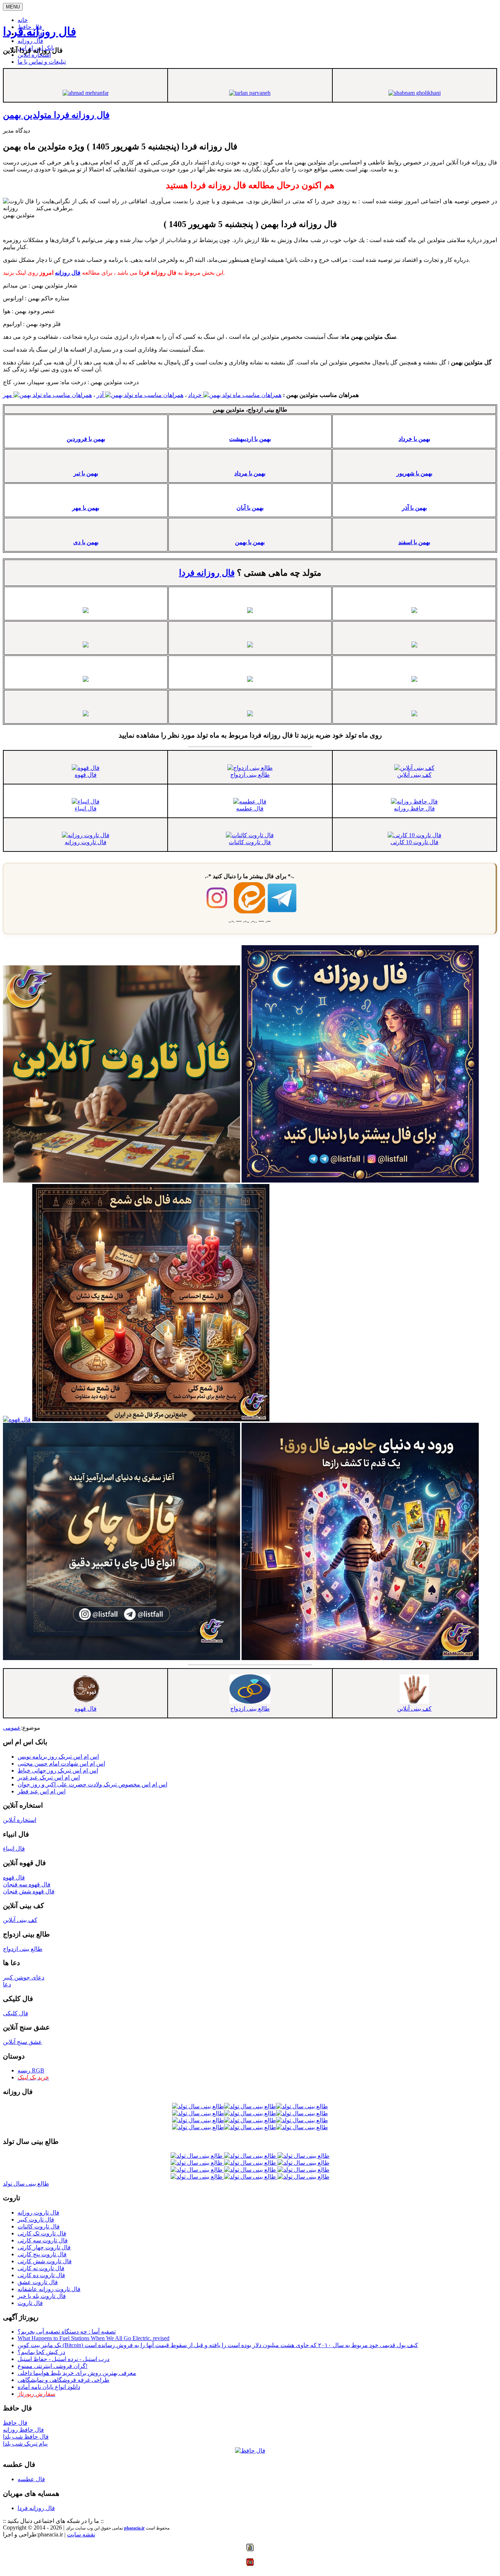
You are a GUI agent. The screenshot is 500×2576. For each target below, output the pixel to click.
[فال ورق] (360, 1658)
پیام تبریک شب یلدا (25, 2444)
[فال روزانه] (360, 1181)
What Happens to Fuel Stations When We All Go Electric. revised (94, 2338)
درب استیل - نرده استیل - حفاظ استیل (64, 2359)
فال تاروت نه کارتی (41, 2268)
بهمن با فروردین (86, 439)
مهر (8, 395)
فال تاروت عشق (38, 2282)
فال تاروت (30, 2303)
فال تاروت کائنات (250, 842)
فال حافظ (15, 2423)
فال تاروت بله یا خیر (42, 2296)
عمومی (12, 1728)
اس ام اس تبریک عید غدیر (49, 1777)
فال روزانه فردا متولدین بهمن (56, 115)
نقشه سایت (81, 2534)
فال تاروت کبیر (36, 2219)
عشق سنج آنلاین (23, 2042)
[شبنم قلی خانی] (415, 93)
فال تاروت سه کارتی (43, 2240)
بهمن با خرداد (414, 439)
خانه (23, 20)
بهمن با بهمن (250, 542)
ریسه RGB (31, 2070)
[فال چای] (122, 1658)
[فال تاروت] (122, 1181)
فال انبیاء (86, 808)
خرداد (196, 395)
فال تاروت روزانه (86, 842)
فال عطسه (250, 808)
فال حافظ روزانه (414, 808)
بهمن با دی (86, 542)
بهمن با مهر (86, 508)
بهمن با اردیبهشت (250, 439)
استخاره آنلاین (34, 55)
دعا (7, 1984)
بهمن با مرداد (250, 473)
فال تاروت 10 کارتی (415, 842)
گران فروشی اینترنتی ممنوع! (53, 2366)
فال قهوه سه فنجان (27, 1884)
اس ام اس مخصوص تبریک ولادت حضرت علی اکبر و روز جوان (92, 1784)
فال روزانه (30, 41)
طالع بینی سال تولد (26, 2184)
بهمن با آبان (250, 508)
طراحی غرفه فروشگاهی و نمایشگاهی (64, 2380)
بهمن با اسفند (414, 542)
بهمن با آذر (414, 508)
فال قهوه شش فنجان (29, 1891)
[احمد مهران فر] (86, 93)
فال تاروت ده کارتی (41, 2275)
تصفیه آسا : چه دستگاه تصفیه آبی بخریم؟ (67, 2332)
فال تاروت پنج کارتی (42, 2254)
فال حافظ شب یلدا (26, 2437)
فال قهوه (86, 775)
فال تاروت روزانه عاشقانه (49, 2289)
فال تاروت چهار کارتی (44, 2247)
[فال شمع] (151, 1419)
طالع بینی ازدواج (250, 775)
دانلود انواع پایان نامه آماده (49, 2387)
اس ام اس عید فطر (42, 1791)
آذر (101, 395)
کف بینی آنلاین (414, 775)
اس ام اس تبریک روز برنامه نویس (58, 1757)
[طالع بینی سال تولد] (250, 2166)
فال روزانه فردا (40, 31)
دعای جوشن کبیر (24, 1977)
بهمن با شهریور (414, 473)
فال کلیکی (16, 2013)
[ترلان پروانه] (250, 93)
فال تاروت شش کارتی (45, 2261)
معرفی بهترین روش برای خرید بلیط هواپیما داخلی (77, 2373)
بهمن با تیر (86, 473)
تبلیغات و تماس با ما (42, 62)
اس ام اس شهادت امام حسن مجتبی (61, 1764)
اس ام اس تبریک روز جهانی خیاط (58, 1770)
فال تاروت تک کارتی (42, 2233)
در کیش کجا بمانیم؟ (41, 2352)
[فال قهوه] (17, 1419)
